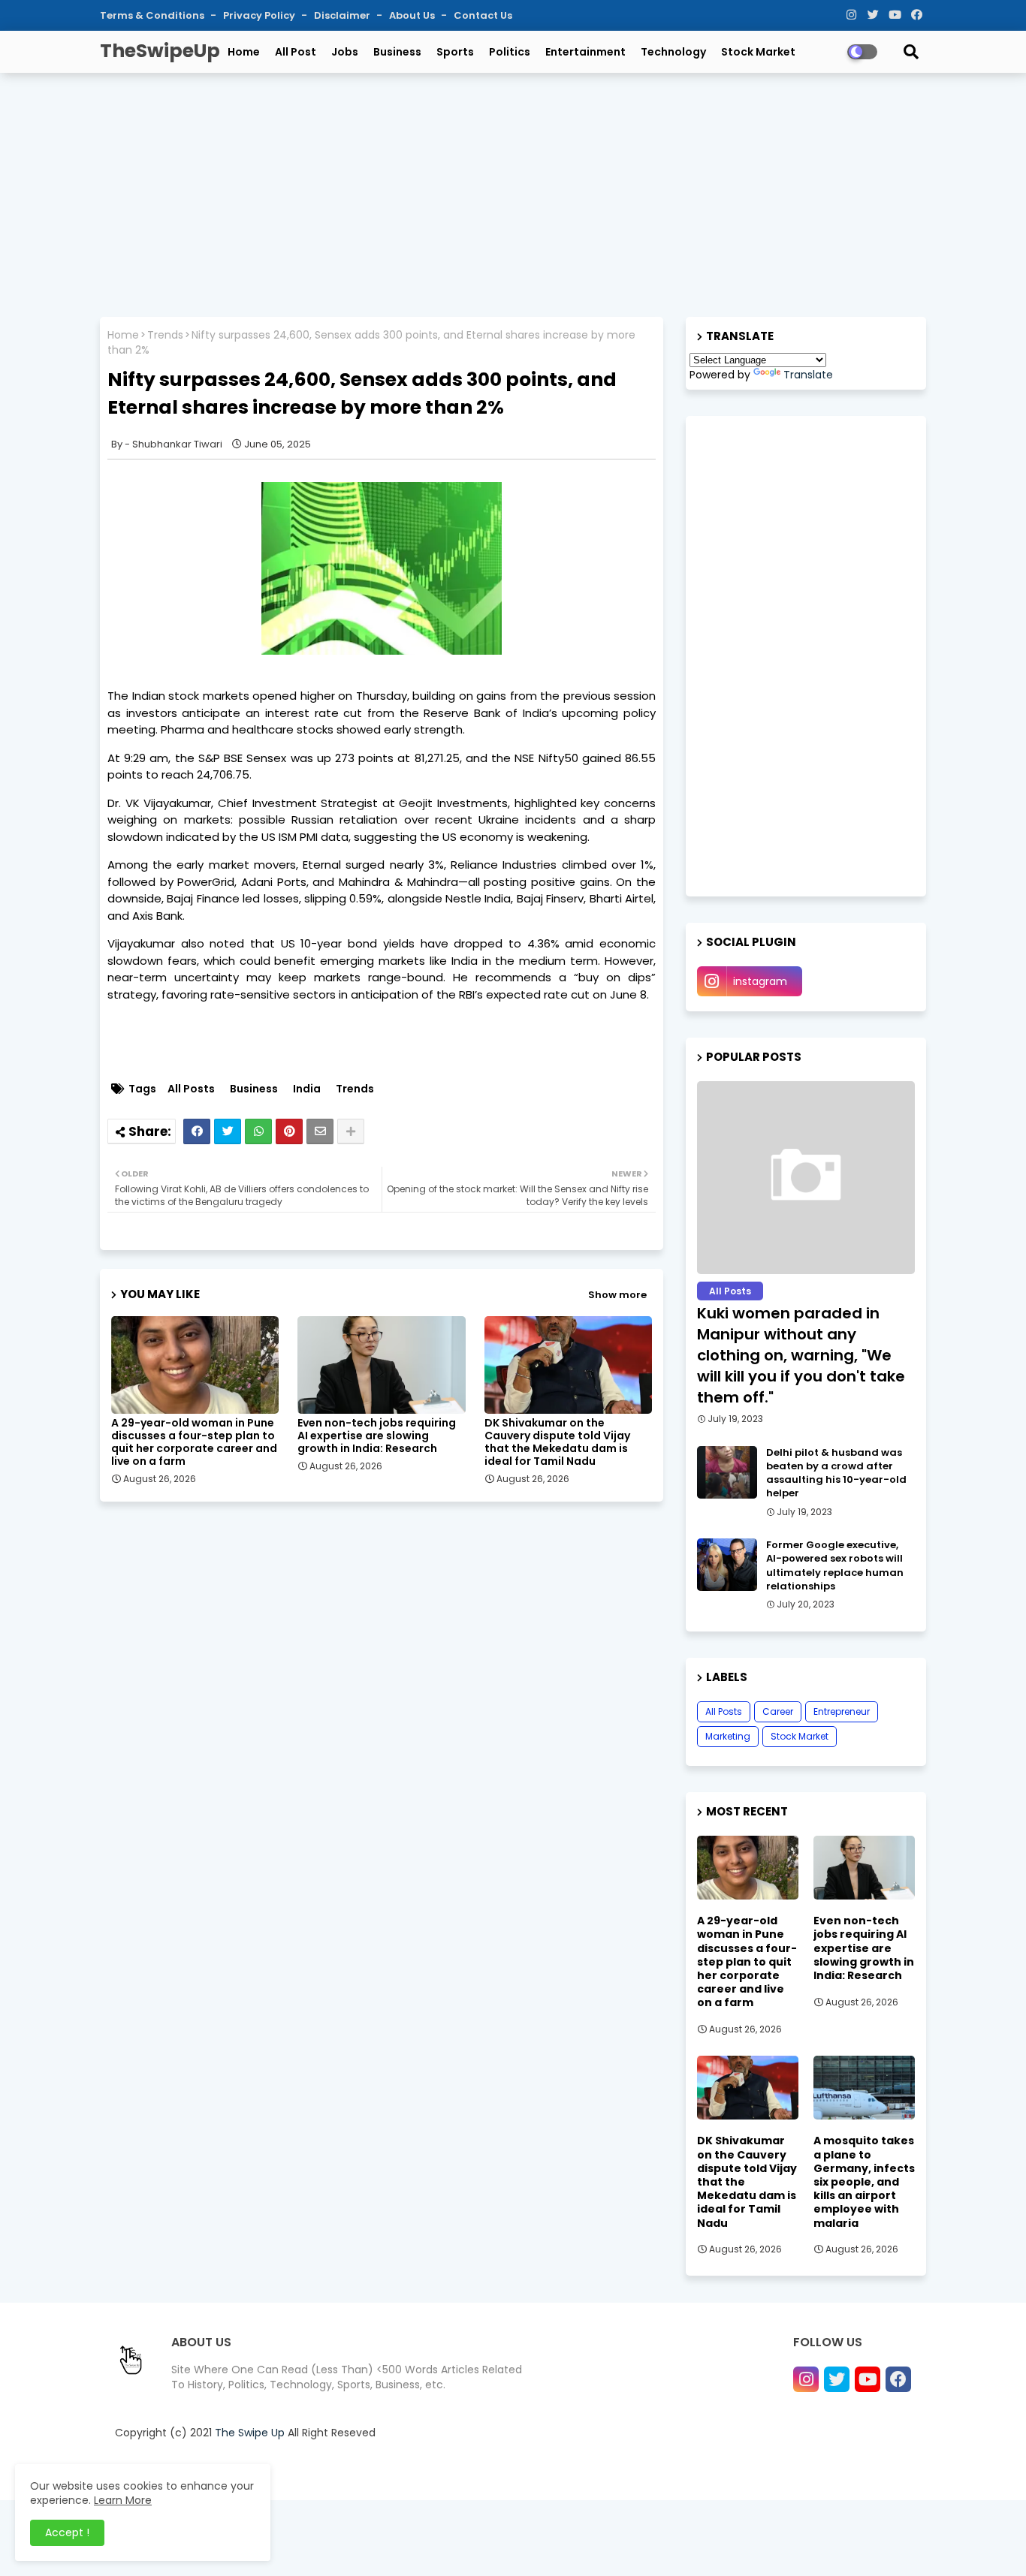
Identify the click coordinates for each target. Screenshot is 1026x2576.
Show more (617, 1295)
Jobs (345, 52)
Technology (673, 52)
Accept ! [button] (67, 2532)
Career (778, 1711)
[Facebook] (197, 1131)
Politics (510, 52)
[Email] (320, 1131)
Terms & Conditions (153, 15)
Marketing (728, 1736)
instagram (760, 981)
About (641, 2470)
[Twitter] (228, 1131)
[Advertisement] (513, 193)
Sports (455, 52)
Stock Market (758, 52)
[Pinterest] (289, 1131)
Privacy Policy (260, 15)
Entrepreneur (842, 1711)
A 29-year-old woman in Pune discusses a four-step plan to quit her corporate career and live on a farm (194, 1442)
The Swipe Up (250, 2433)
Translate (808, 375)
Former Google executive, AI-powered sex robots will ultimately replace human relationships (835, 1566)
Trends (165, 335)
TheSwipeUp (160, 51)
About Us (413, 15)
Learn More (123, 2500)
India (307, 1089)
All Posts (191, 1089)
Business (397, 52)
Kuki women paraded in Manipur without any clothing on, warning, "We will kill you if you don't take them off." (801, 1355)
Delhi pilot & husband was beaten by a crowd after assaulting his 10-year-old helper (836, 1473)
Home (244, 52)
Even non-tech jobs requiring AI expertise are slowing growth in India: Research (377, 1436)
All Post (296, 52)
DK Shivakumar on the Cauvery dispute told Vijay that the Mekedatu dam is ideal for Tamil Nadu (557, 1442)
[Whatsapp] (258, 1131)
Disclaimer (343, 15)
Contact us (694, 2470)
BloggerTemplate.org (418, 2470)
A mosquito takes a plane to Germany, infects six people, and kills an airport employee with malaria (864, 2181)
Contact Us (483, 15)
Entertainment (585, 52)
